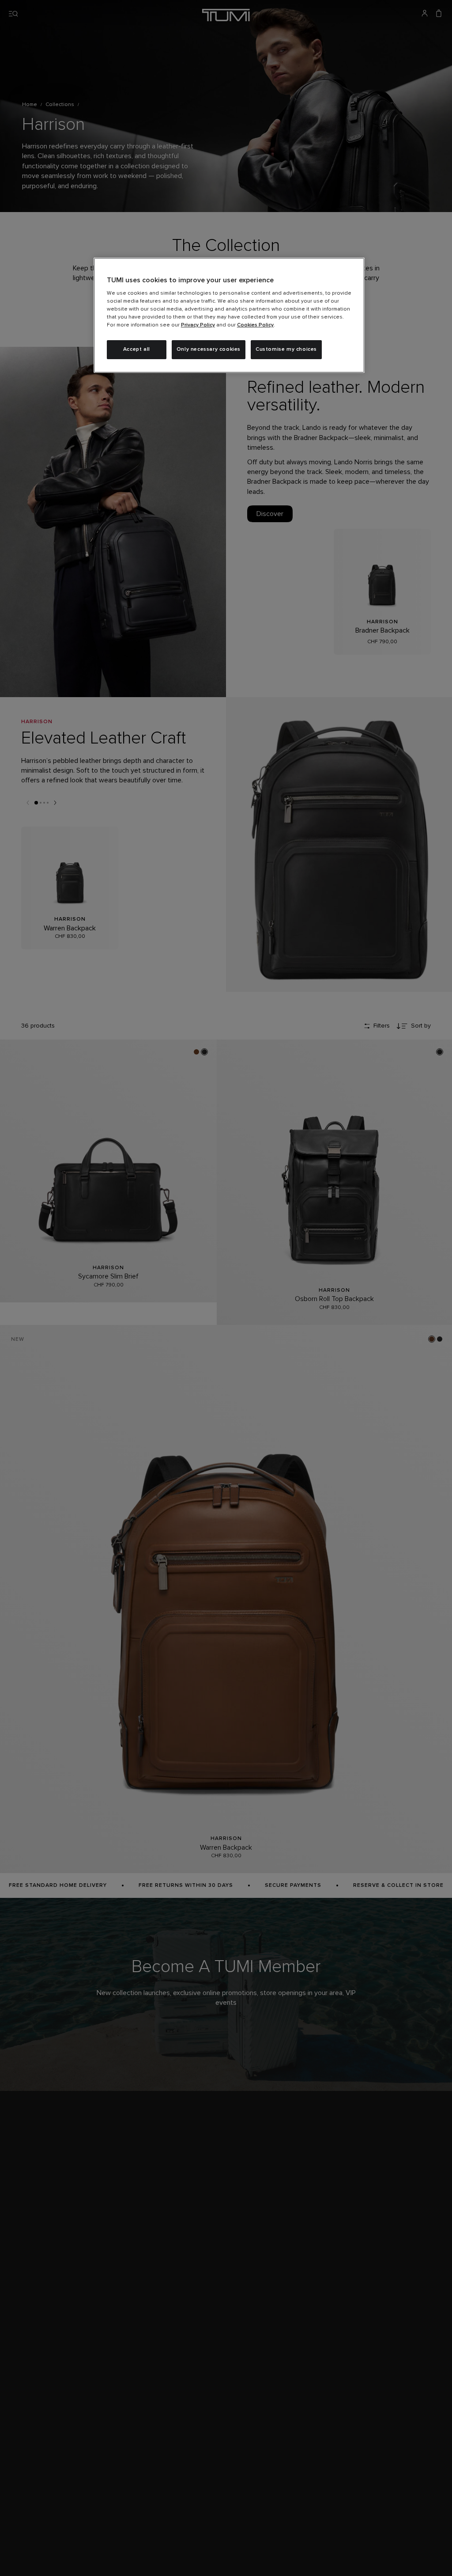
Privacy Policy (198, 325)
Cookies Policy (255, 325)
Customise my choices (286, 349)
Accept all (137, 349)
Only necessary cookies (209, 349)
